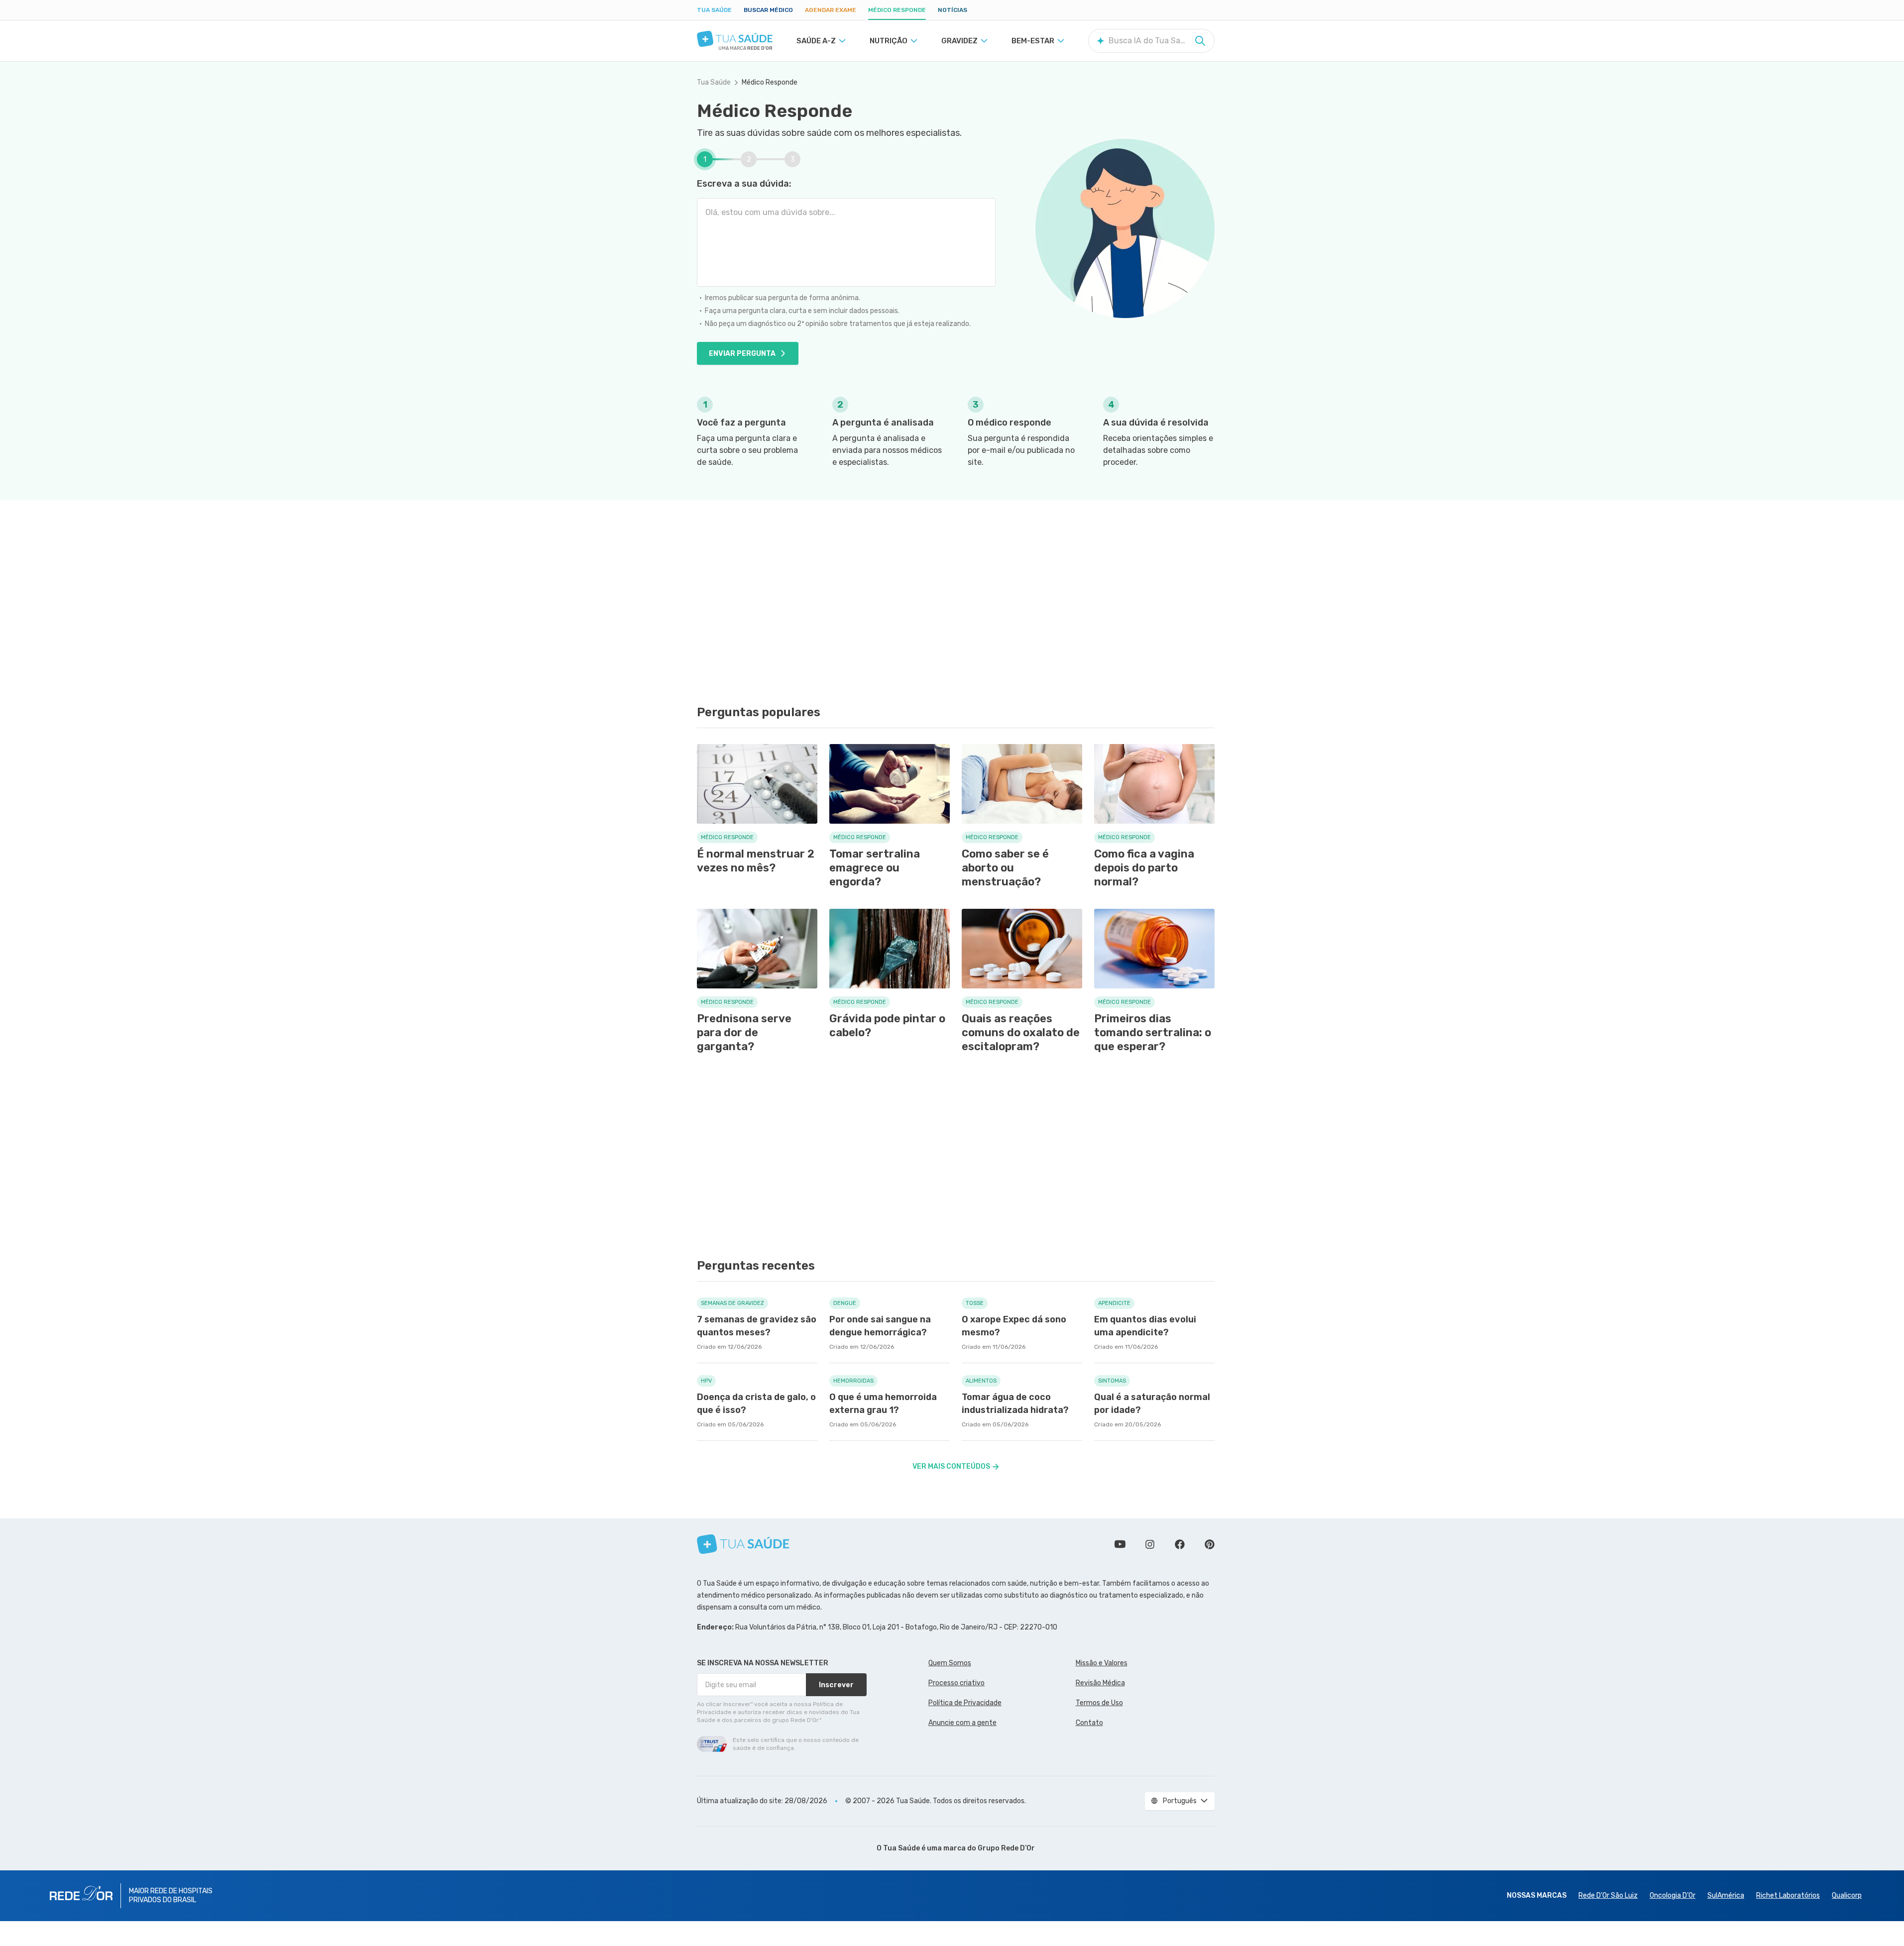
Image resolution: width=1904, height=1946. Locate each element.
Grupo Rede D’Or (1006, 1848)
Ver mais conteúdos (951, 1466)
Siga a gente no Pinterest (1210, 1544)
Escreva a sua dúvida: (744, 184)
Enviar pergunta (742, 354)
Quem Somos (950, 1663)
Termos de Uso (1099, 1703)
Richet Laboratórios (1788, 1895)
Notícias (952, 10)
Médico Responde (897, 10)
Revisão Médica (1100, 1683)
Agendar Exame (831, 10)
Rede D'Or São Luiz (1608, 1895)
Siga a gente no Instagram (1150, 1544)
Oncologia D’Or (1673, 1895)
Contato (1089, 1723)
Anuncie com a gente (962, 1723)
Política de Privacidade (965, 1703)
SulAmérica (1726, 1895)
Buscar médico (768, 10)
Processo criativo (956, 1683)
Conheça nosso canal (1120, 1544)
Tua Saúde (714, 10)
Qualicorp (1847, 1895)
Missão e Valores (1102, 1663)
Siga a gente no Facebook (1180, 1544)
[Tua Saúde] (735, 39)
